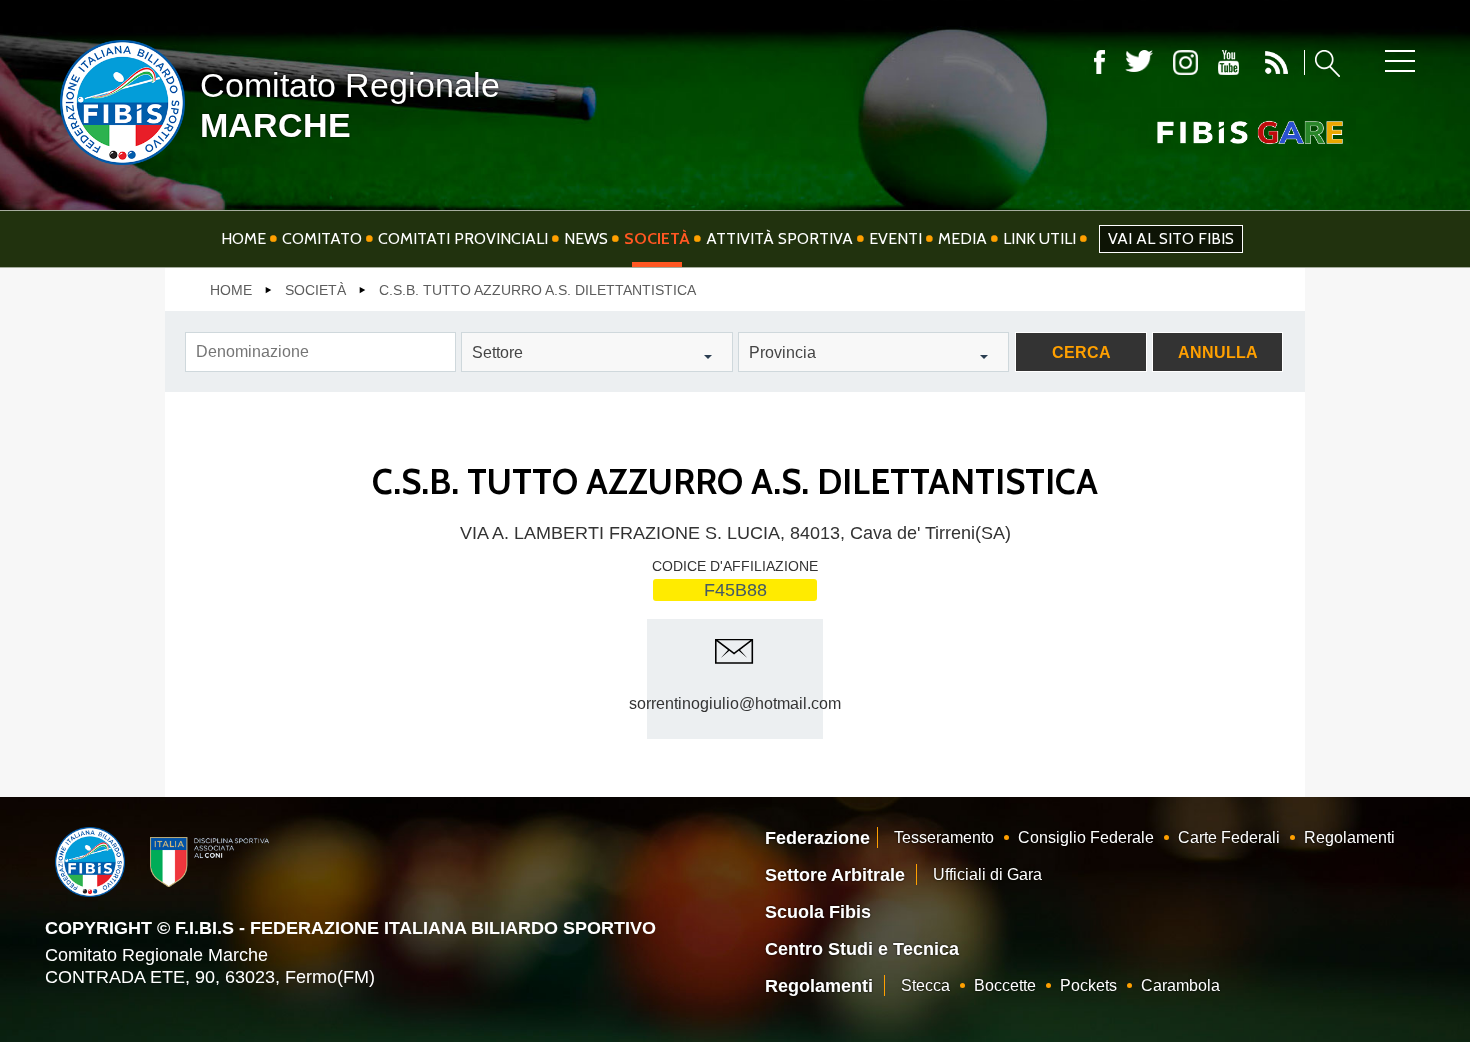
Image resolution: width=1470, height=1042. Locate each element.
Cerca (1081, 352)
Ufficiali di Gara (987, 874)
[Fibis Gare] (1217, 132)
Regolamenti (1349, 837)
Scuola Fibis (818, 912)
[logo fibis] (117, 169)
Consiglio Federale (1086, 837)
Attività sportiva (779, 238)
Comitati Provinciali (463, 238)
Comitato (322, 238)
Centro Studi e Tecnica (862, 949)
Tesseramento (944, 837)
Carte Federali (1229, 837)
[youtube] (1228, 62)
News (586, 238)
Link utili (1039, 238)
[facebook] (1099, 62)
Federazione (817, 838)
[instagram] (1185, 62)
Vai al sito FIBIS (1171, 238)
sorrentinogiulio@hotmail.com (735, 703)
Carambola (1180, 985)
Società (657, 238)
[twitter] (1139, 62)
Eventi (895, 238)
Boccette (1005, 985)
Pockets (1088, 985)
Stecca (925, 985)
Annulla (1218, 352)
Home (243, 238)
